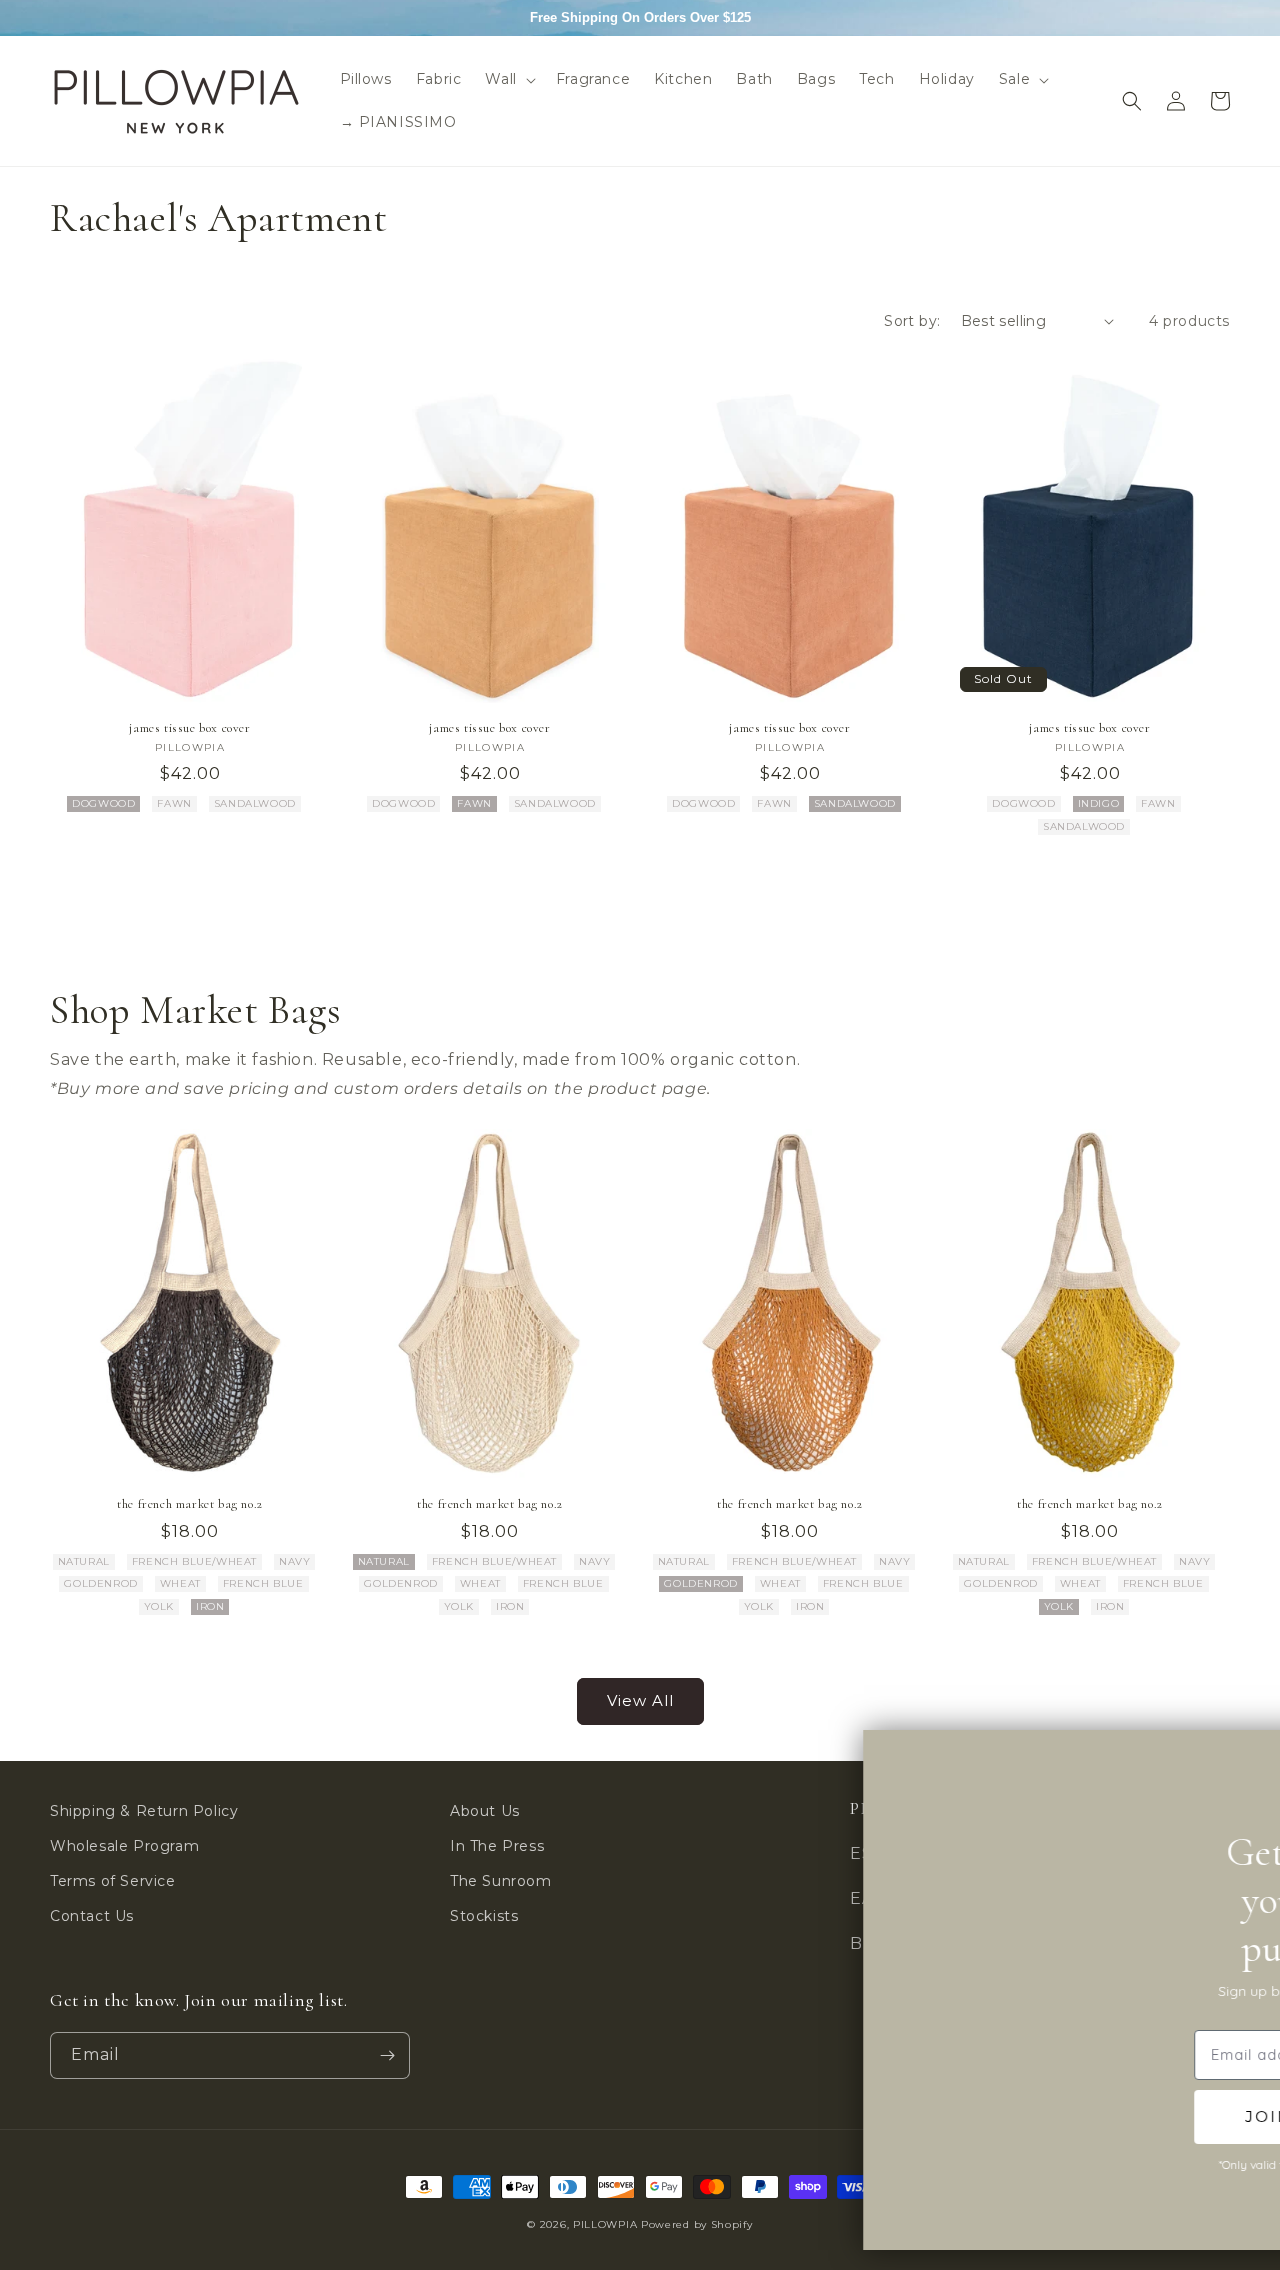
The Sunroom (501, 1881)
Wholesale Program (124, 1846)
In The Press (497, 1846)
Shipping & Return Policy (144, 1811)
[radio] (103, 804)
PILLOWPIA (605, 2224)
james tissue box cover (189, 728)
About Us (485, 1811)
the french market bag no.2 (190, 1504)
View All (640, 1700)
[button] (508, 79)
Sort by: (912, 321)
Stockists (484, 1916)
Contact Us (92, 1916)
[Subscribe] (387, 2055)
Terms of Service (113, 1881)
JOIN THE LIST (1110, 2116)
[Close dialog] (1227, 1762)
